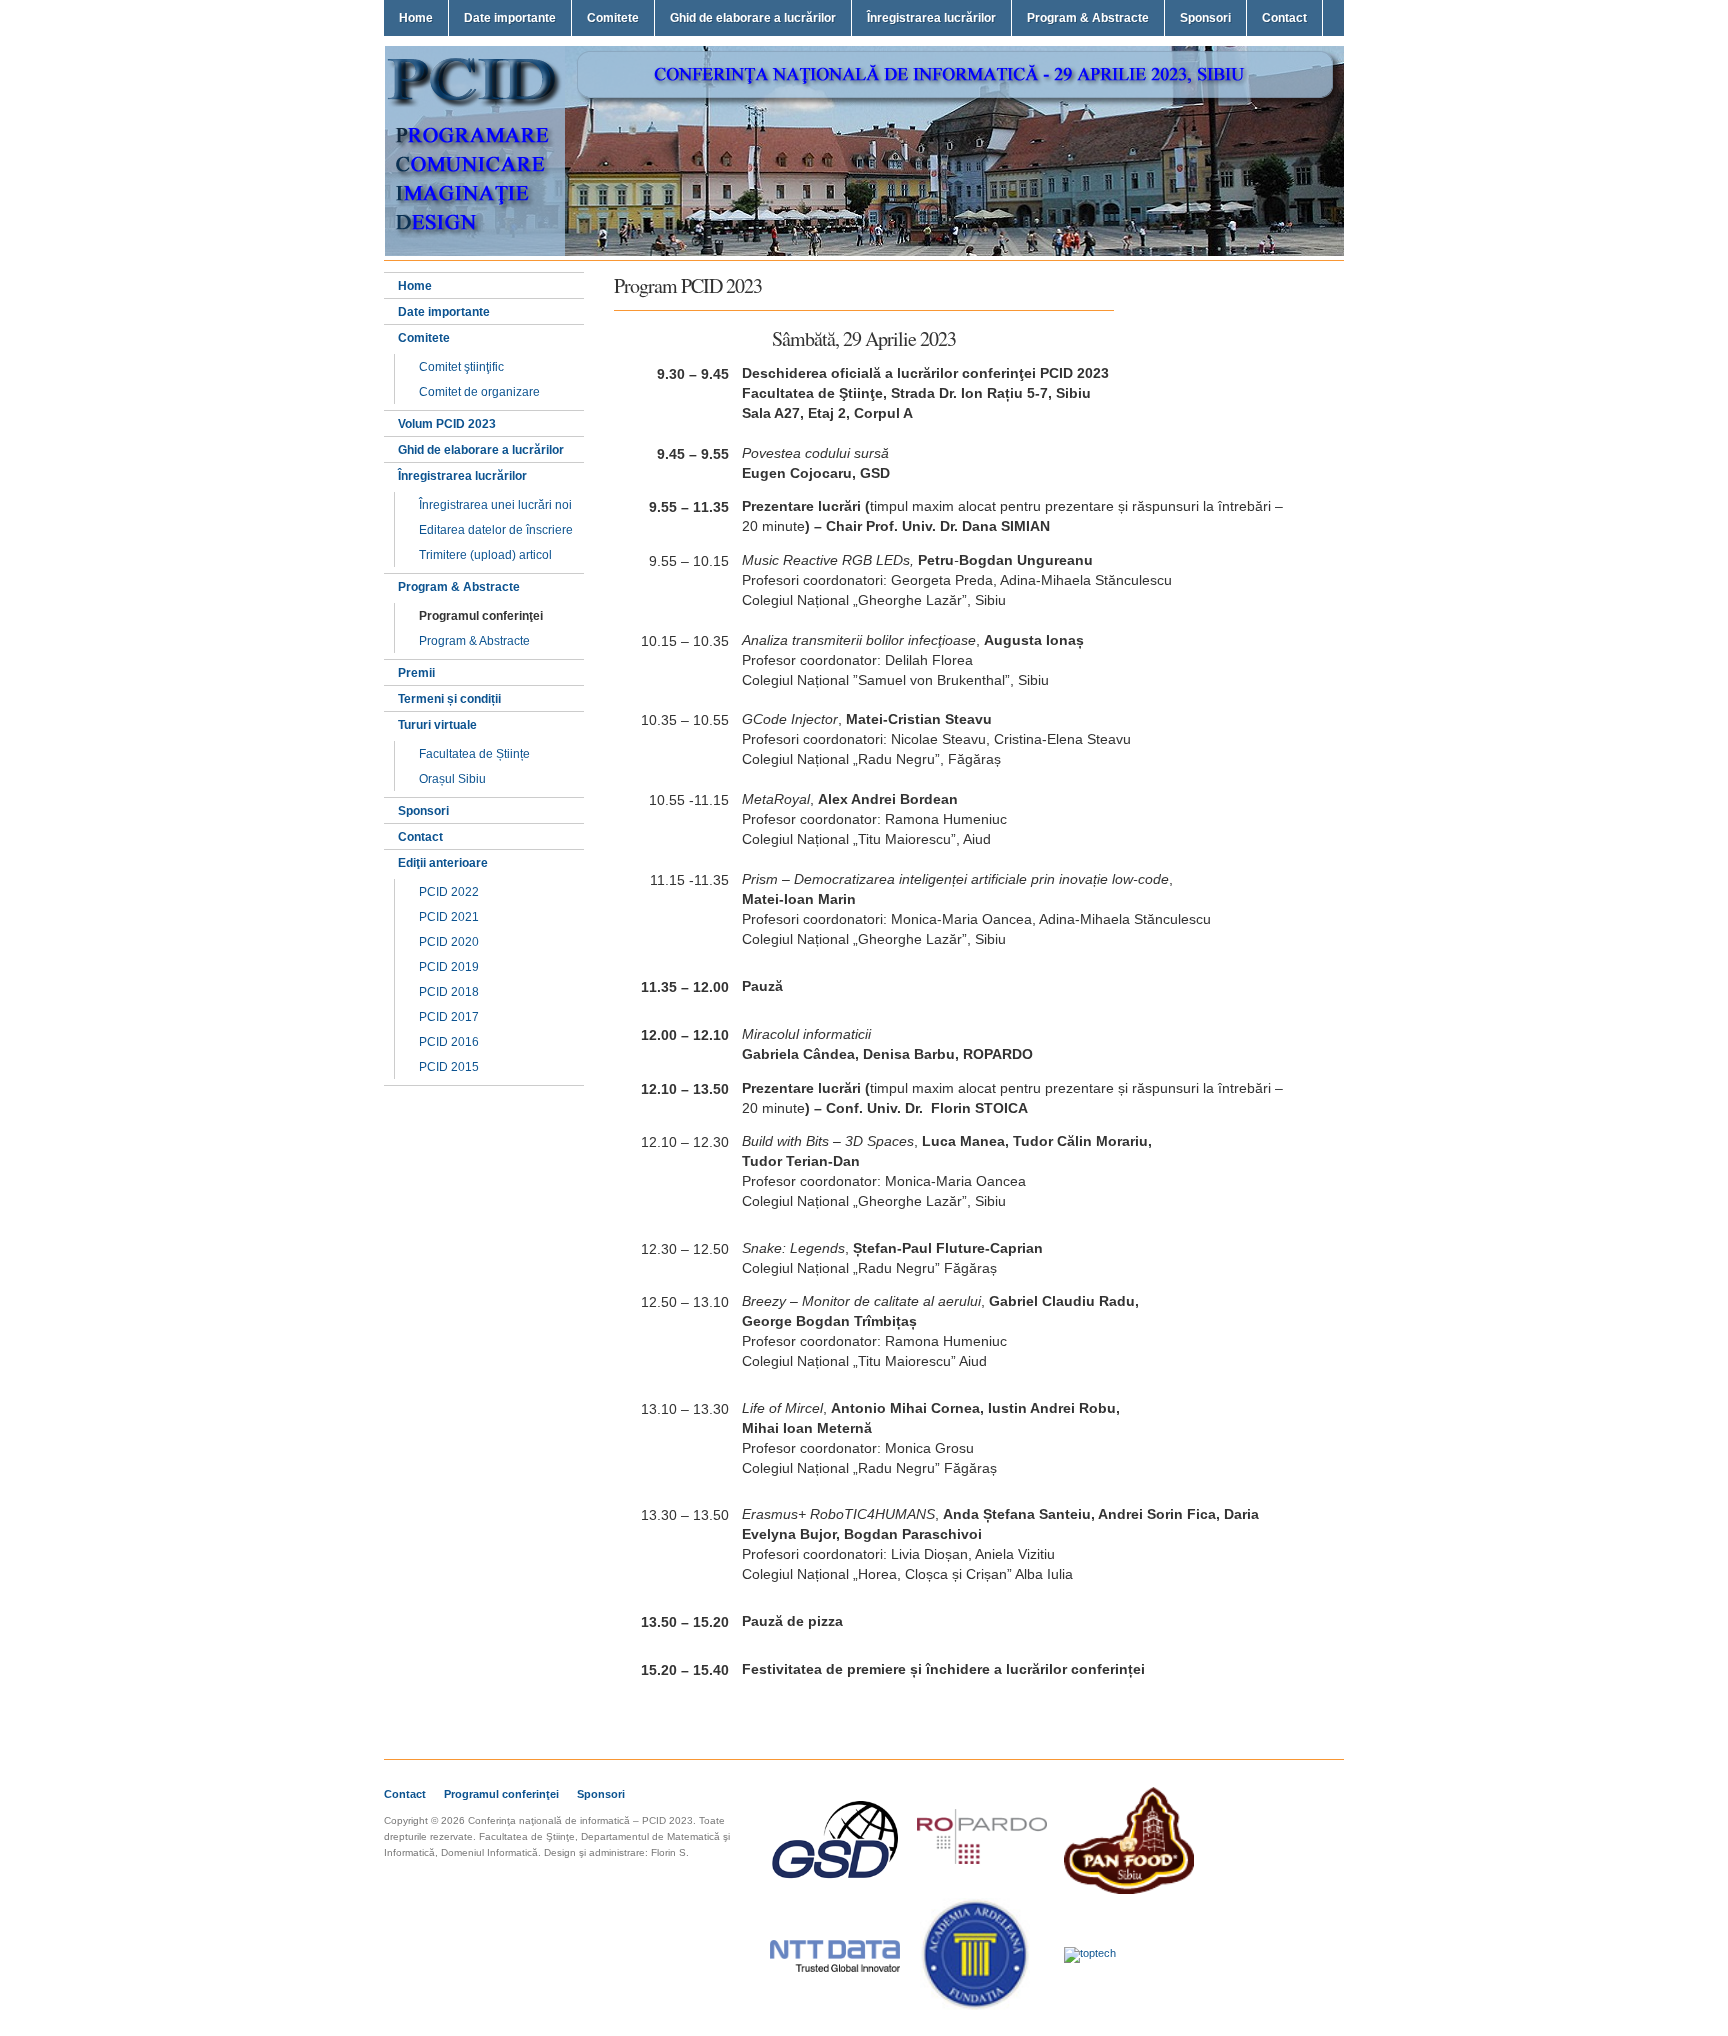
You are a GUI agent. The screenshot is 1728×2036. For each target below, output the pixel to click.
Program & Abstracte (1088, 18)
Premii (416, 673)
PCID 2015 (449, 1067)
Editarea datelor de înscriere (496, 530)
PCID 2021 (449, 917)
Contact (1284, 18)
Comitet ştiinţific (461, 367)
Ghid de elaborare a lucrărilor (753, 18)
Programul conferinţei (481, 616)
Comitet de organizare (479, 392)
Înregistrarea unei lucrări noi (495, 505)
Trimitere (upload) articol (485, 555)
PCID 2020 (449, 942)
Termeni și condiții (449, 699)
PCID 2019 (449, 967)
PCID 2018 (449, 992)
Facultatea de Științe (474, 754)
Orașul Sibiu (452, 779)
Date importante (510, 18)
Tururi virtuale (437, 725)
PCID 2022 (449, 892)
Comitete (613, 18)
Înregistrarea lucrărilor (931, 18)
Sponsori (1205, 18)
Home (416, 18)
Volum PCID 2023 (447, 424)
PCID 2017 (449, 1017)
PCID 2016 (449, 1042)
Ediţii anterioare (443, 863)
